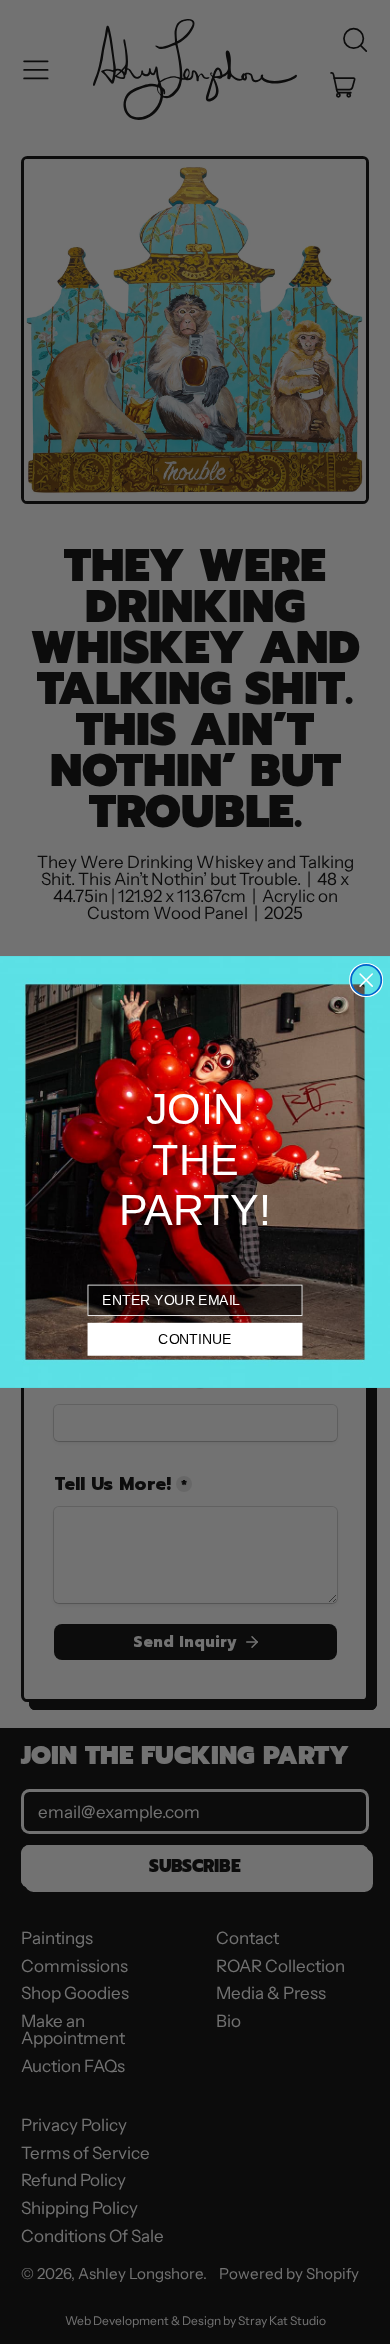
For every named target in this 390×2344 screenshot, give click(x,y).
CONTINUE (195, 1338)
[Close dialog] (366, 980)
